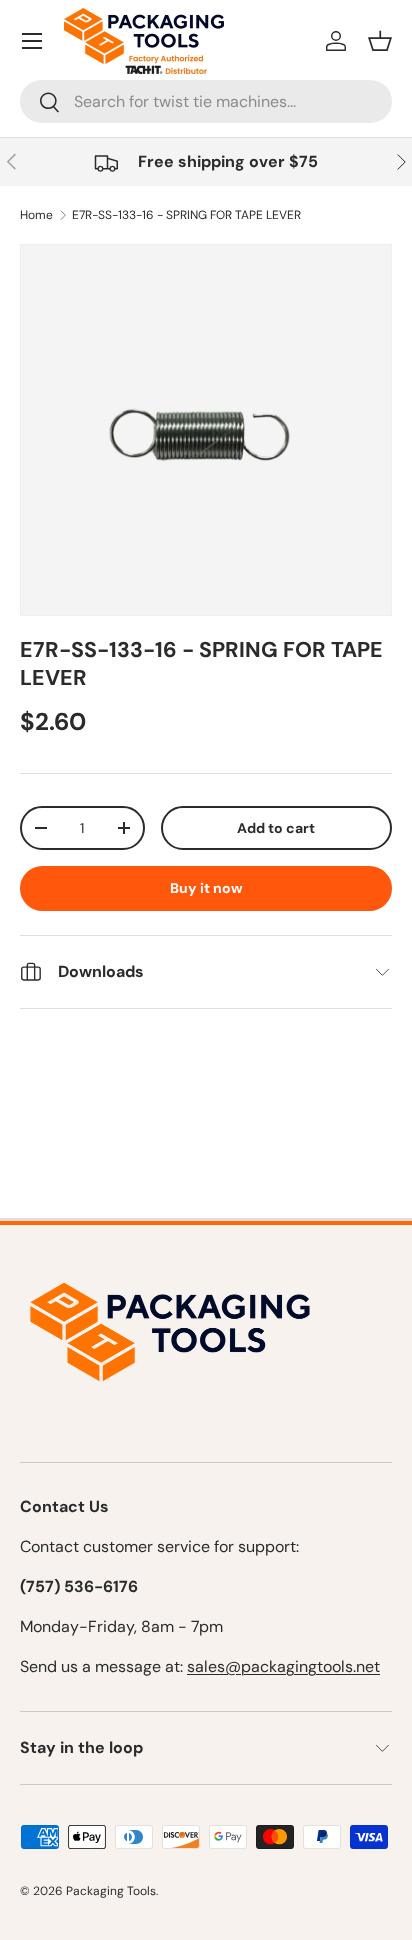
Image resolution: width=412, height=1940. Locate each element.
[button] (380, 41)
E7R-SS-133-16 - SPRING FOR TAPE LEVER (186, 215)
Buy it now (206, 888)
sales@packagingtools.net (283, 1666)
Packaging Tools (111, 1891)
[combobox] (206, 101)
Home (36, 215)
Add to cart (276, 828)
